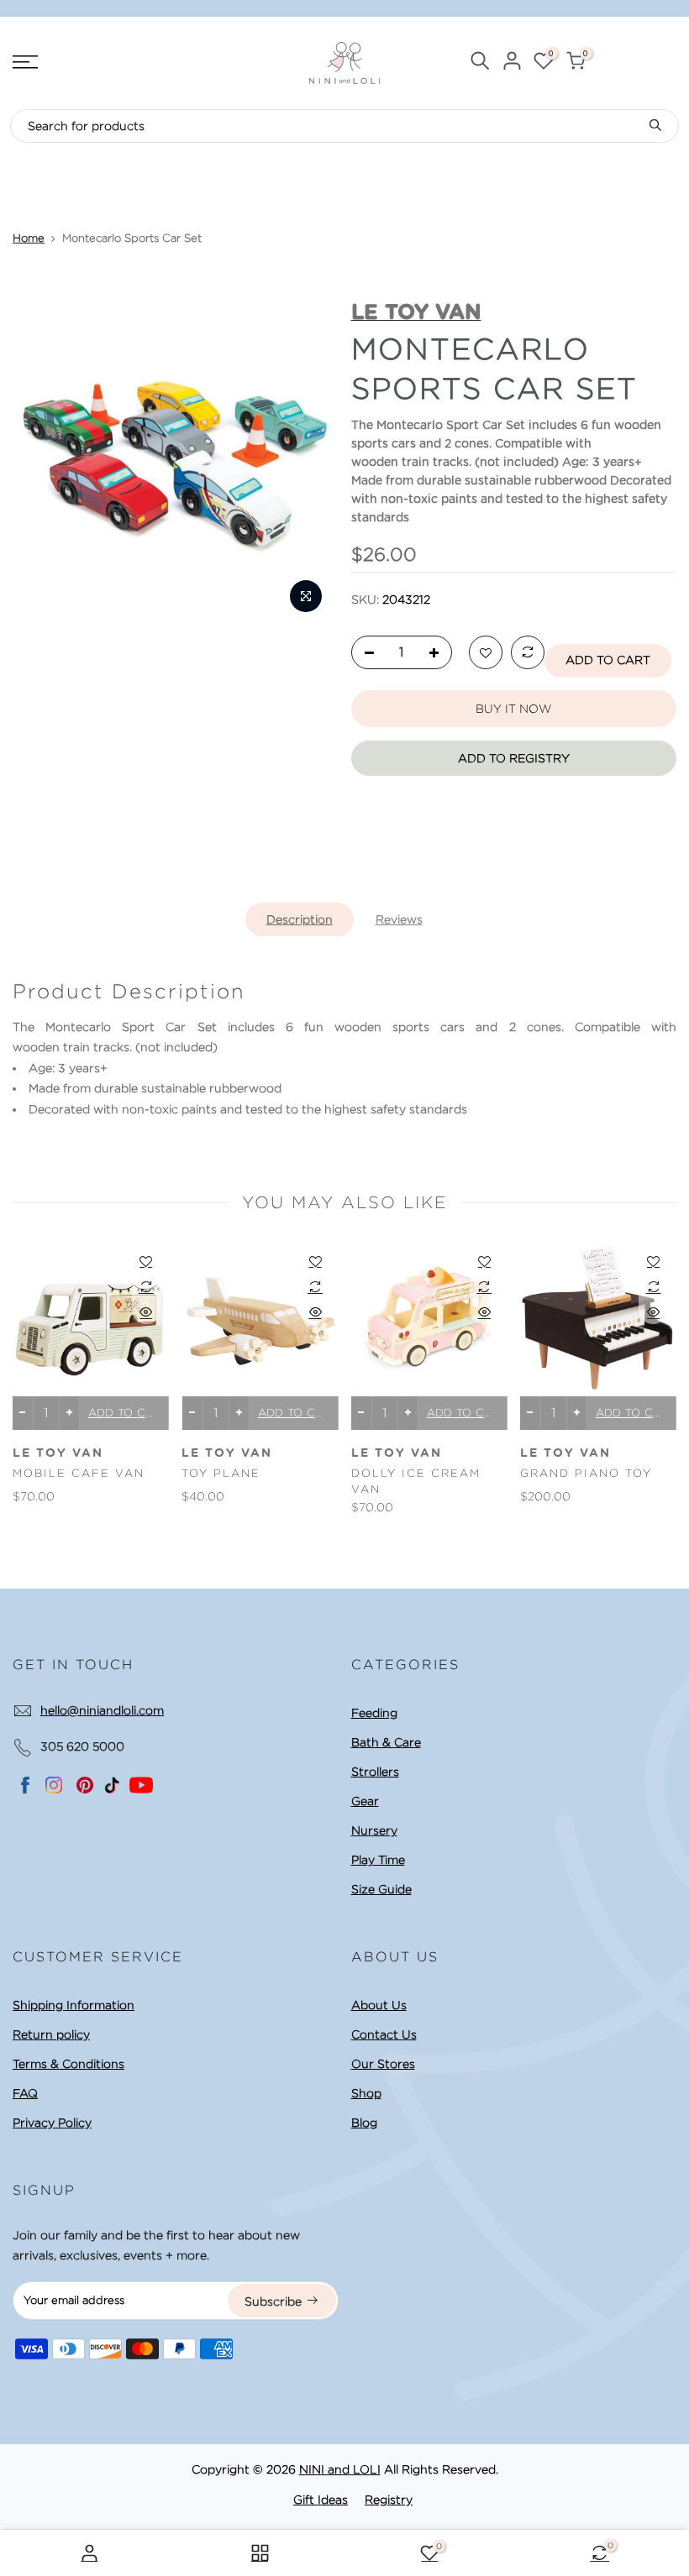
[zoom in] (306, 596)
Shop (366, 2093)
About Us (379, 2005)
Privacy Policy (52, 2123)
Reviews (399, 919)
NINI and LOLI (340, 2469)
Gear (365, 1801)
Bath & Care (386, 1742)
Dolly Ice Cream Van (416, 1481)
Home (29, 238)
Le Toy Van (58, 1453)
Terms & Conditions (68, 2064)
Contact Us (384, 2034)
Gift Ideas (321, 2500)
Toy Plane (221, 1473)
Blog (364, 2123)
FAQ (25, 2093)
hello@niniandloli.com (102, 1710)
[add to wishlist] (486, 653)
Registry (389, 2500)
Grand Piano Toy (586, 1473)
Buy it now (513, 709)
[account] (512, 63)
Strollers (375, 1772)
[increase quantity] (439, 653)
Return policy (51, 2034)
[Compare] (528, 653)
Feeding (374, 1713)
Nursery (374, 1830)
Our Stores (383, 2064)
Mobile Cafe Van (79, 1473)
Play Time (378, 1860)
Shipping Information (74, 2005)
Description (300, 919)
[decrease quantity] (365, 653)
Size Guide (381, 1889)
